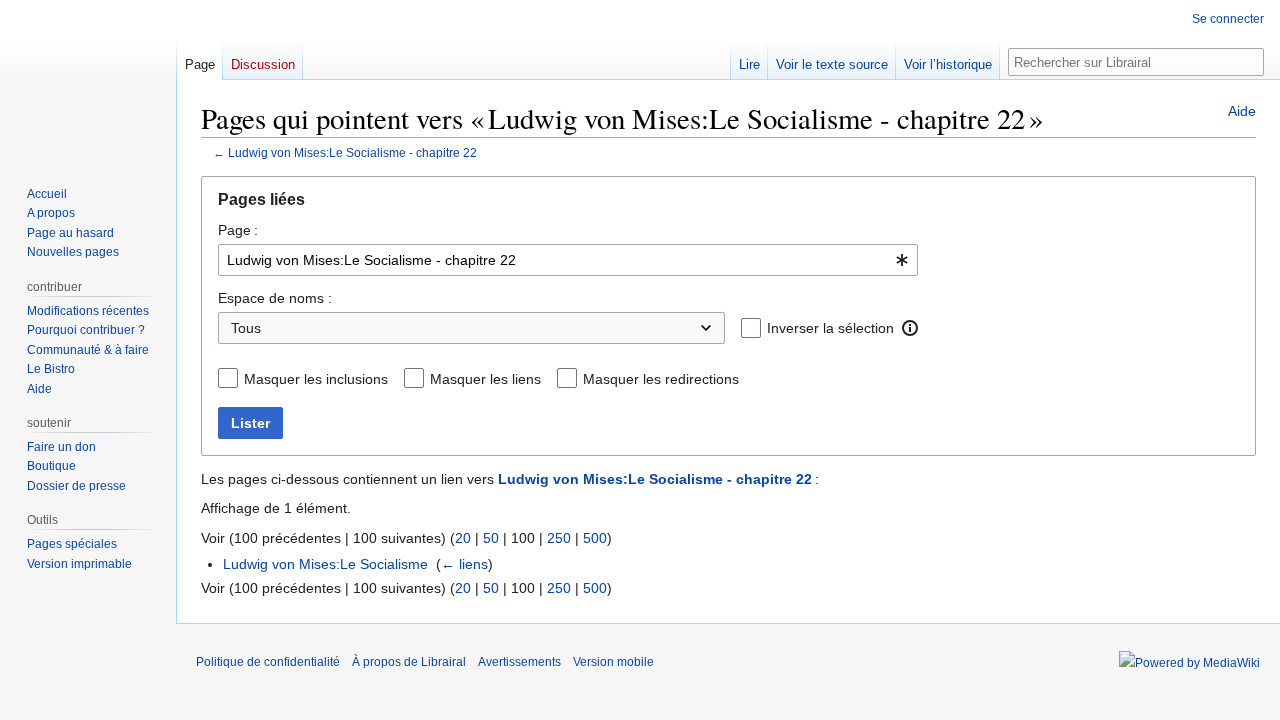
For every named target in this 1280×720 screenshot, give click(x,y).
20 (463, 538)
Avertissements (519, 662)
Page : (238, 230)
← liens (464, 564)
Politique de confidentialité (268, 662)
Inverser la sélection (830, 328)
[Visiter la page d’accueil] (88, 80)
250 (559, 538)
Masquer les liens (485, 379)
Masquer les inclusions (316, 379)
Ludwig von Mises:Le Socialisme (325, 564)
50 (491, 538)
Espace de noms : (275, 298)
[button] (910, 328)
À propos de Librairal (409, 662)
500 (595, 538)
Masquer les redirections (661, 379)
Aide (1242, 111)
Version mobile (613, 662)
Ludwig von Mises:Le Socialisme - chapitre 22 (352, 152)
